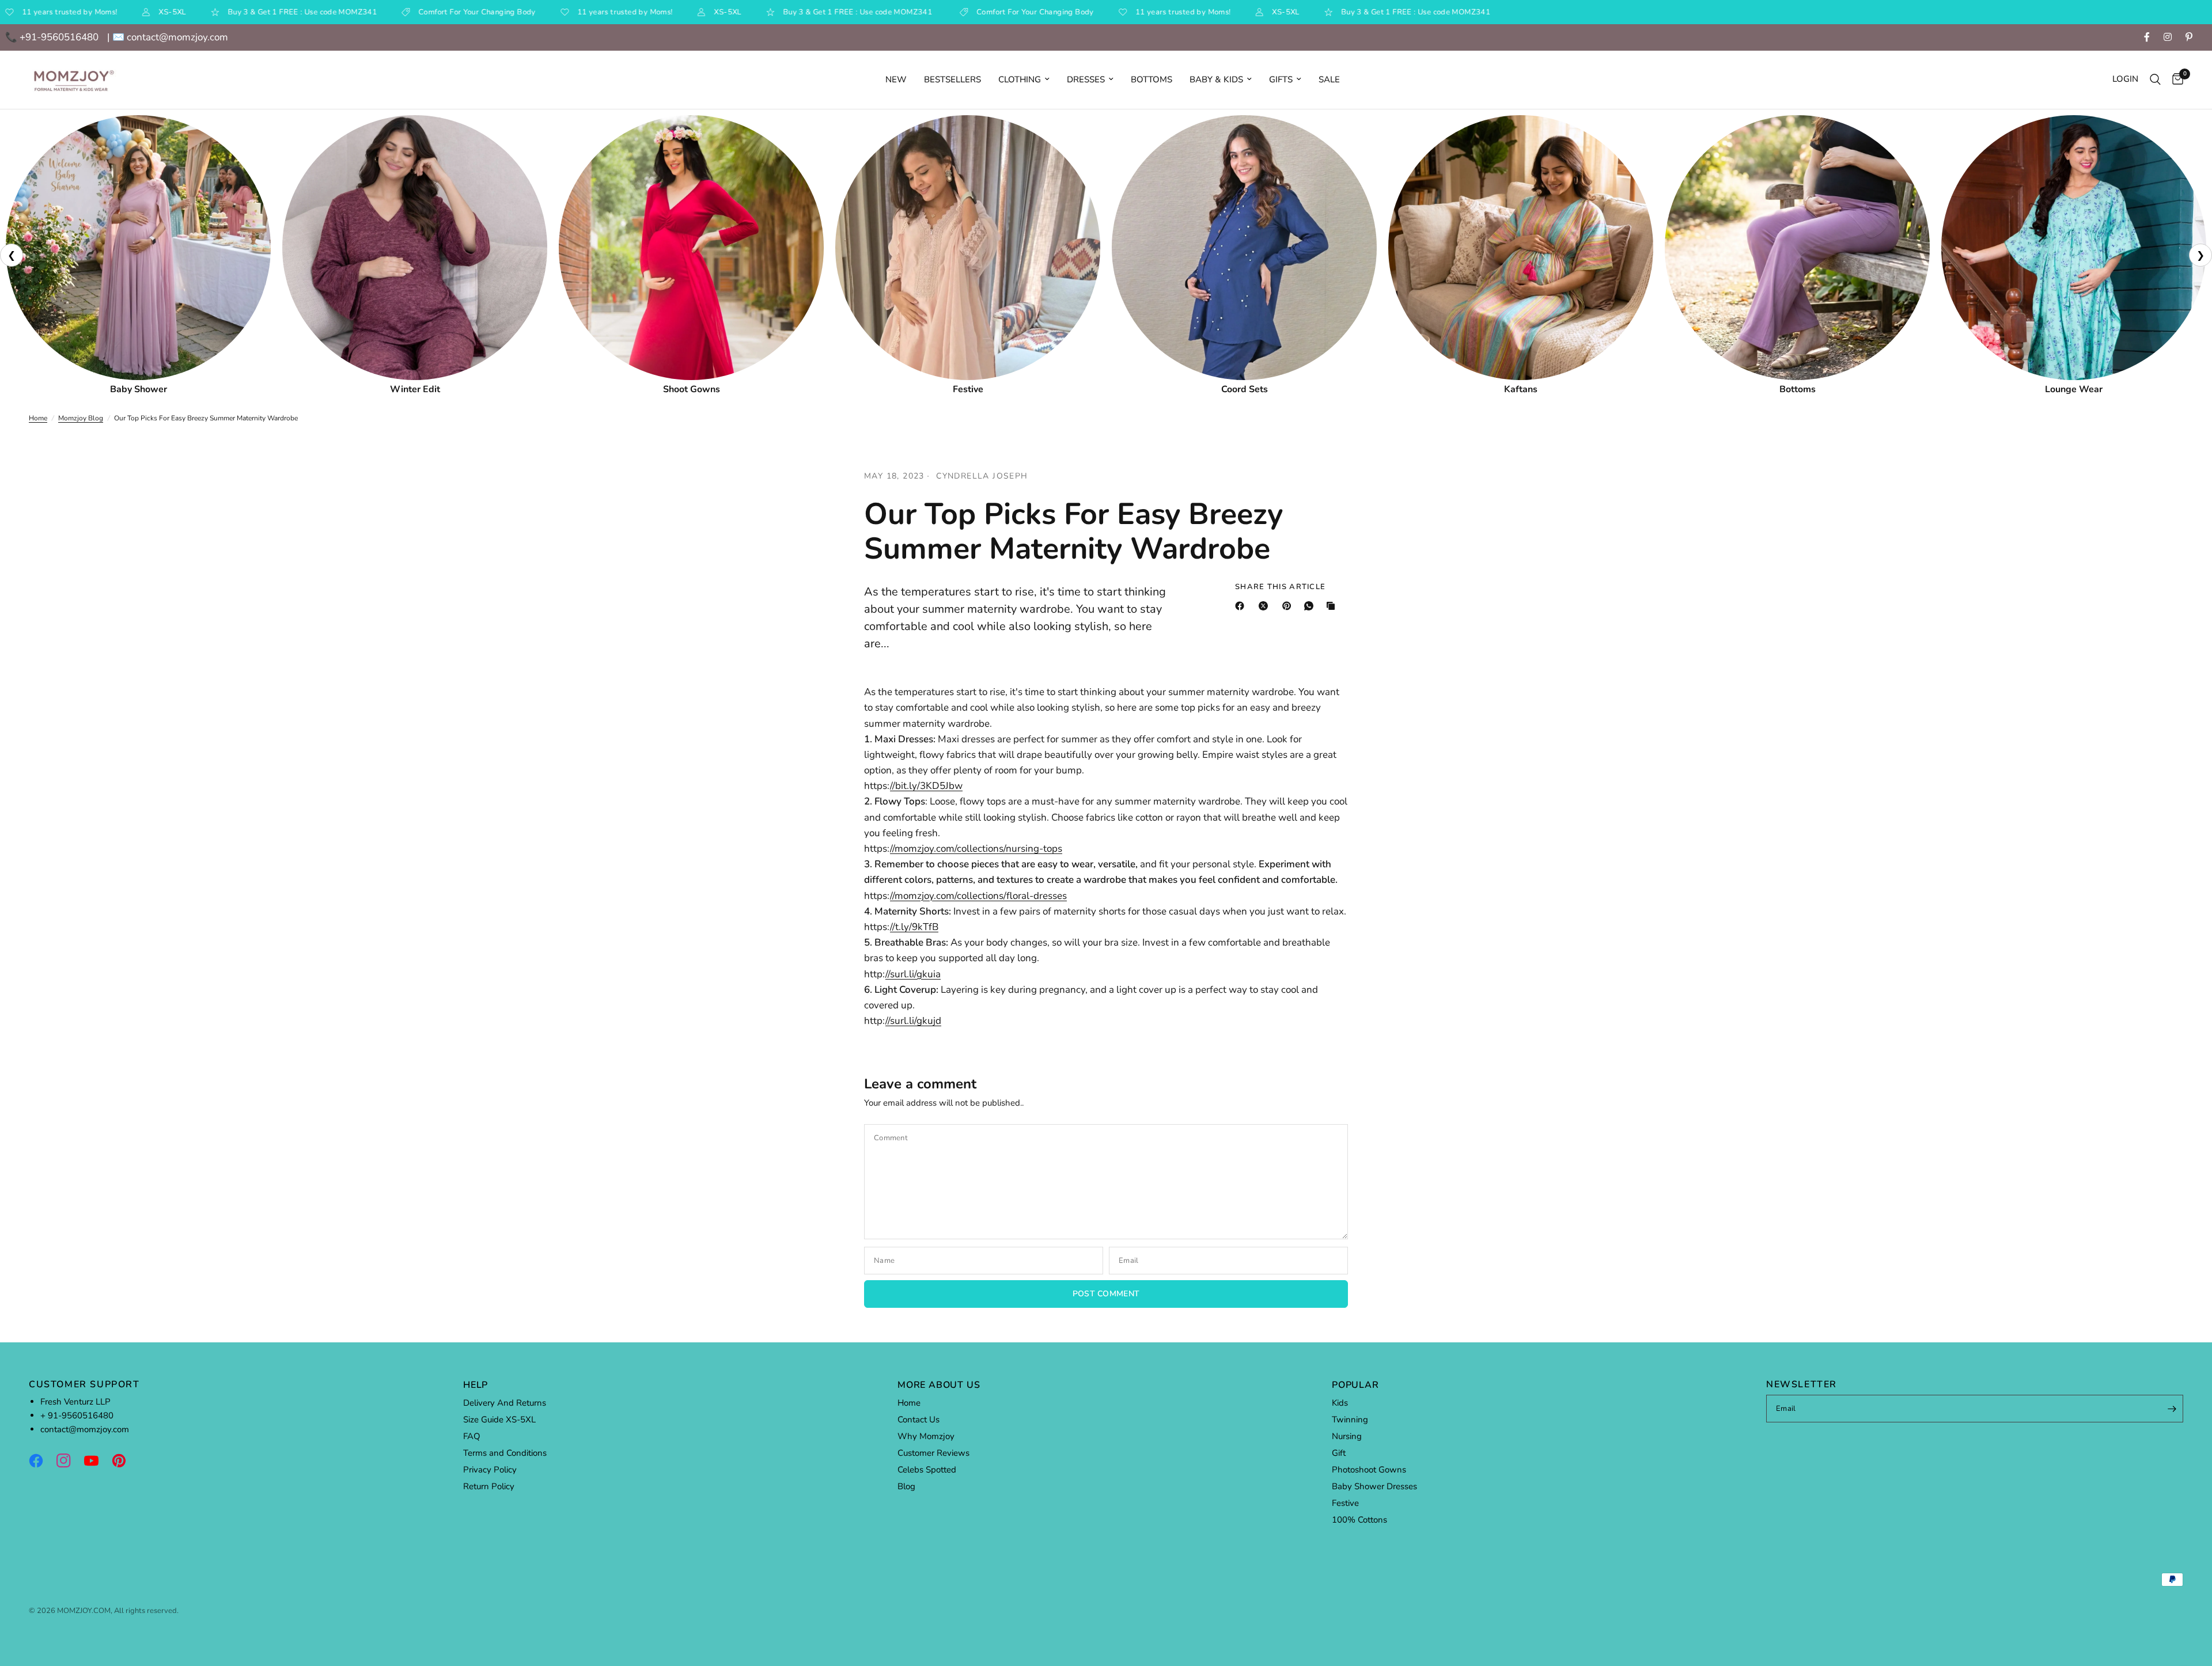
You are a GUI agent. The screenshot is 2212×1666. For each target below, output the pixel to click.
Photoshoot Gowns (1369, 1470)
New (896, 79)
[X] (1266, 606)
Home (38, 418)
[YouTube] (97, 1460)
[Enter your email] (2172, 1409)
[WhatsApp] (1311, 606)
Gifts (1281, 79)
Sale (1329, 79)
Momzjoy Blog (81, 418)
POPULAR (1355, 1385)
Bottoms (1152, 79)
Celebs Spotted (927, 1470)
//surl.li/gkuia (913, 974)
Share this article (1280, 587)
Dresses (1086, 79)
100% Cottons (1359, 1520)
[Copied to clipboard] (1333, 606)
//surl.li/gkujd (913, 1021)
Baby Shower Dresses (1374, 1486)
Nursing (1347, 1436)
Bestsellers (952, 79)
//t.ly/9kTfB (914, 927)
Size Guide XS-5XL (499, 1420)
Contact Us (918, 1420)
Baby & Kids (1216, 79)
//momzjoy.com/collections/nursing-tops (976, 849)
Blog (906, 1486)
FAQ (472, 1436)
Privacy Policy (490, 1470)
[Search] (2155, 80)
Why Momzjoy (926, 1436)
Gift (1339, 1453)
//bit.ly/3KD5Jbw (926, 786)
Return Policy (489, 1486)
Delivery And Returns (505, 1403)
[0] (2175, 80)
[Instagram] (69, 1460)
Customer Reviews (933, 1453)
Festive (1345, 1503)
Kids (1340, 1403)
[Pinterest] (1289, 606)
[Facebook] (1242, 606)
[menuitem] (896, 79)
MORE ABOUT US (939, 1385)
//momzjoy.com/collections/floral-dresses (978, 896)
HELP (476, 1385)
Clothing (1020, 79)
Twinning (1350, 1420)
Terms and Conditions (505, 1453)
